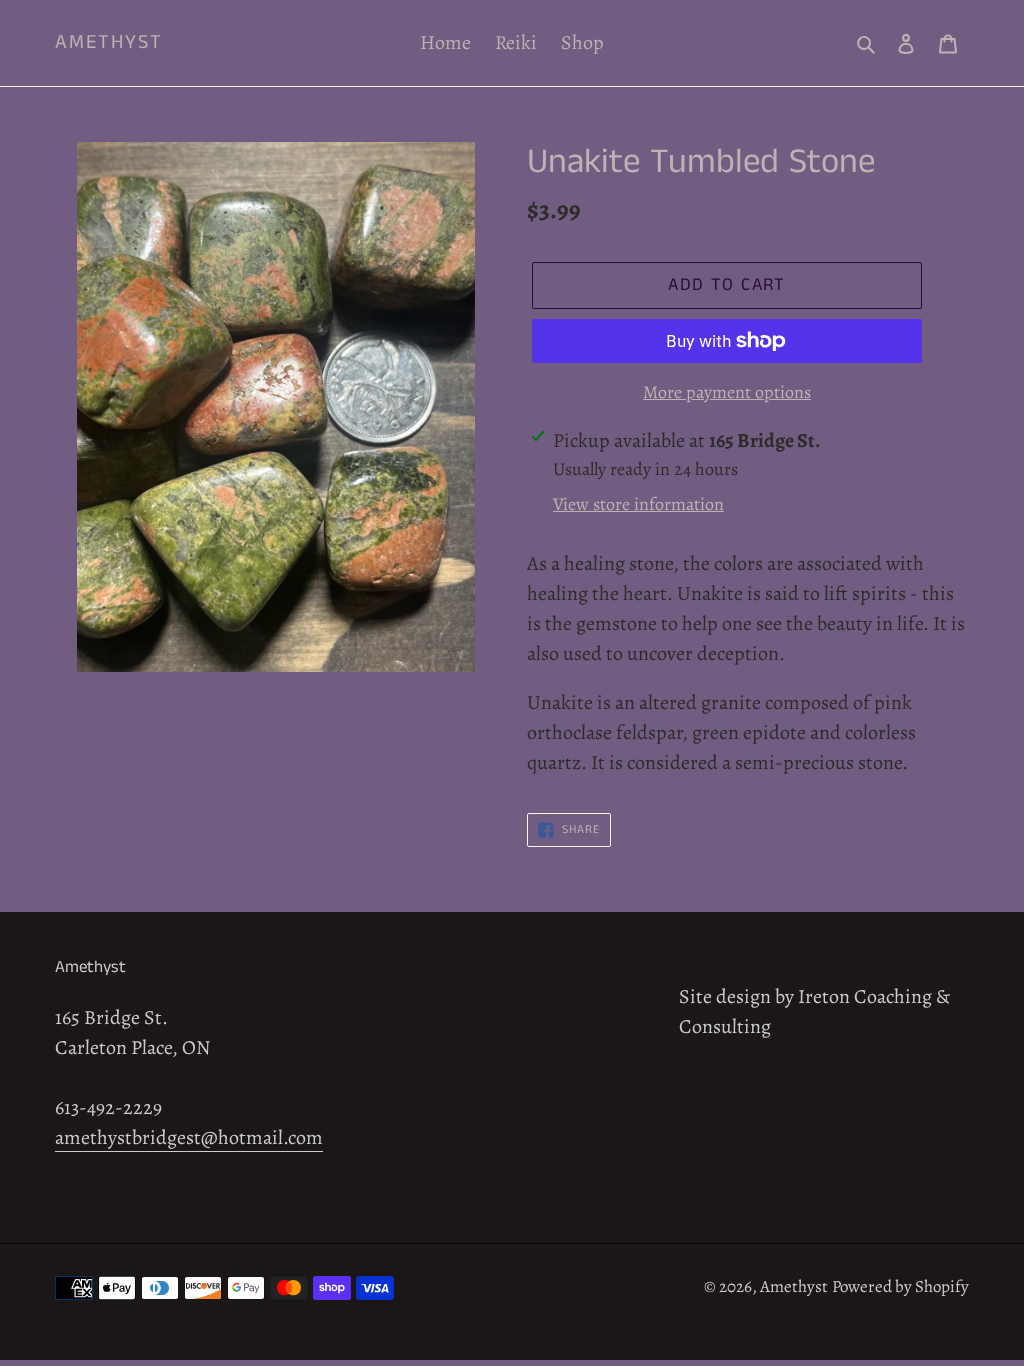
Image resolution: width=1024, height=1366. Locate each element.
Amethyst (109, 43)
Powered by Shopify (900, 1286)
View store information (638, 504)
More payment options (727, 392)
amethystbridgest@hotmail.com (189, 1137)
